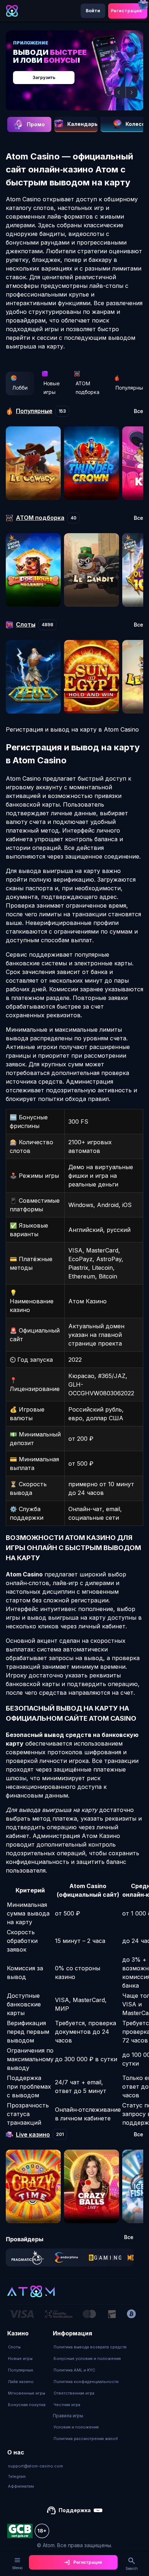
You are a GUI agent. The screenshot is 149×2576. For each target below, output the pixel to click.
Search (132, 2568)
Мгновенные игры (27, 2393)
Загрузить (44, 77)
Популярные (21, 2370)
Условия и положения (76, 2427)
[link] (28, 2257)
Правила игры (68, 2416)
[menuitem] (27, 2347)
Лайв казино (21, 2382)
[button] (120, 92)
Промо (36, 124)
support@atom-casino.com (35, 2466)
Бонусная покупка (27, 2405)
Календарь (82, 124)
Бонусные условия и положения (87, 2358)
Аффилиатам (21, 2486)
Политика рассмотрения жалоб (86, 2439)
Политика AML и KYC (74, 2370)
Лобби (20, 388)
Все (139, 411)
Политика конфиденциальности (86, 2382)
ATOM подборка (88, 388)
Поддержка (75, 2510)
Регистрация (126, 11)
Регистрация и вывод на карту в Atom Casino (72, 729)
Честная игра (67, 2405)
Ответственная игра (74, 2393)
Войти (93, 11)
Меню (17, 2568)
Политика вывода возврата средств (90, 2347)
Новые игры (52, 388)
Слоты (14, 2347)
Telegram (17, 2476)
